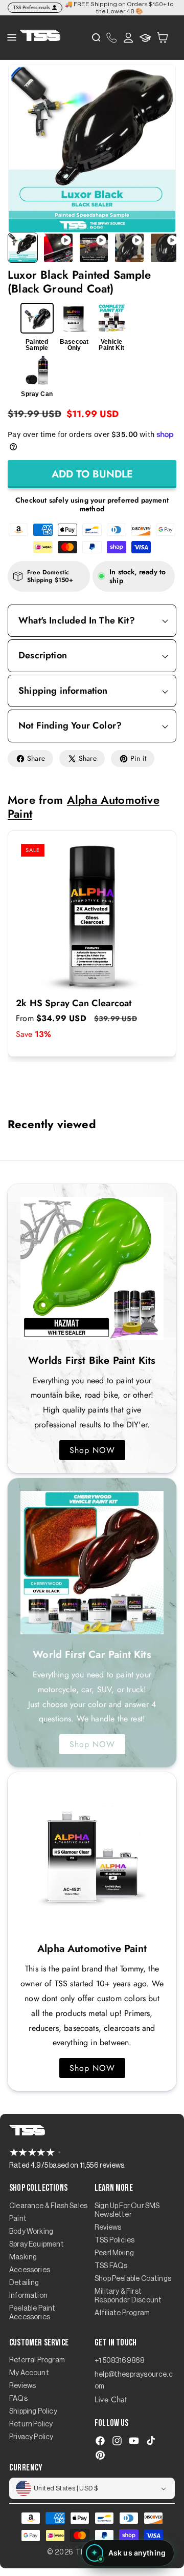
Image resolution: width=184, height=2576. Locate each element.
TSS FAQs (111, 2266)
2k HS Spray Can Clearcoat (74, 1004)
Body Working (31, 2232)
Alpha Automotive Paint (84, 806)
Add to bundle (92, 474)
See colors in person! (154, 8)
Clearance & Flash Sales (48, 2206)
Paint (18, 2219)
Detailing (24, 2283)
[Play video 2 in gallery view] (94, 248)
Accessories (30, 2270)
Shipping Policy (33, 2412)
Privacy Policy (31, 2437)
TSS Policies (114, 2240)
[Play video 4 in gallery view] (165, 248)
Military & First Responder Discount (128, 2296)
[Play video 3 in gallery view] (129, 248)
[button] (163, 38)
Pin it (138, 758)
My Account (29, 2373)
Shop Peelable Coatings (133, 2279)
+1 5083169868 (119, 2361)
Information (28, 2296)
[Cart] (163, 37)
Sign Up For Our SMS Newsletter (127, 2210)
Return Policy (31, 2424)
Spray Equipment (37, 2245)
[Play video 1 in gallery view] (58, 248)
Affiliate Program (122, 2313)
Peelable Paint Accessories (32, 2313)
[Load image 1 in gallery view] (23, 248)
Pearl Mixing (114, 2253)
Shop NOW (92, 1450)
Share (36, 758)
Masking (23, 2257)
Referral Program (37, 2360)
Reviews (108, 2228)
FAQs (18, 2399)
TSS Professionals (31, 7)
